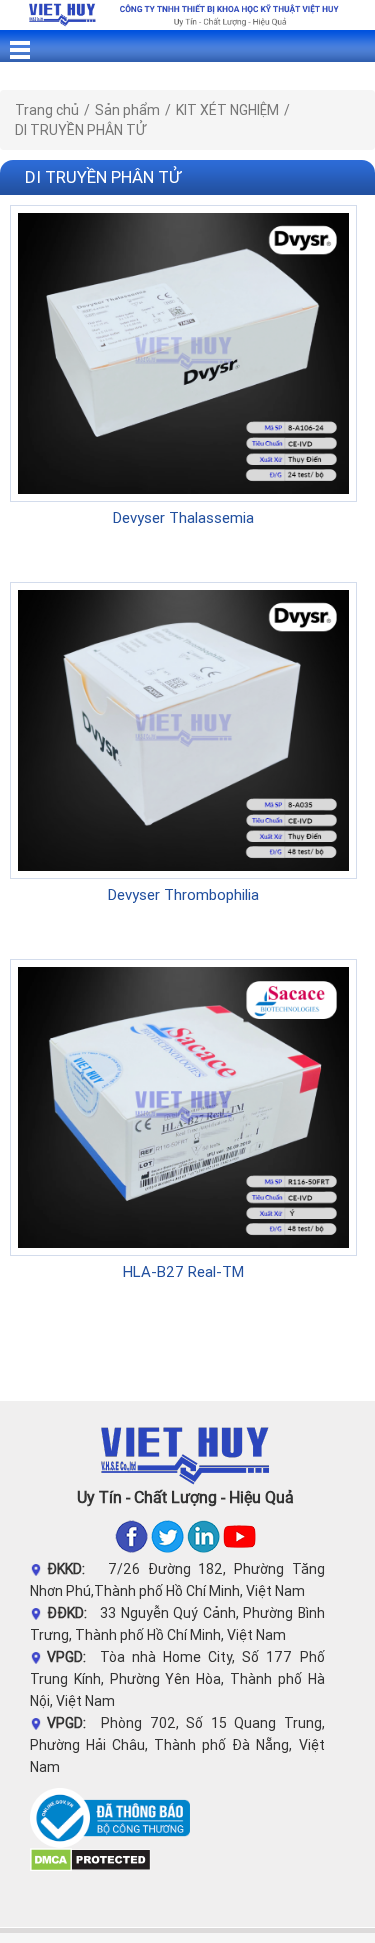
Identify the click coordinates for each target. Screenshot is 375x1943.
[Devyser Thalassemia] (183, 352)
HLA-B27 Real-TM (183, 1271)
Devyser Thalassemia (183, 517)
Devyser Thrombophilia (183, 894)
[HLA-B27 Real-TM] (183, 1106)
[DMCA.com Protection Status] (90, 1859)
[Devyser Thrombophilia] (183, 729)
